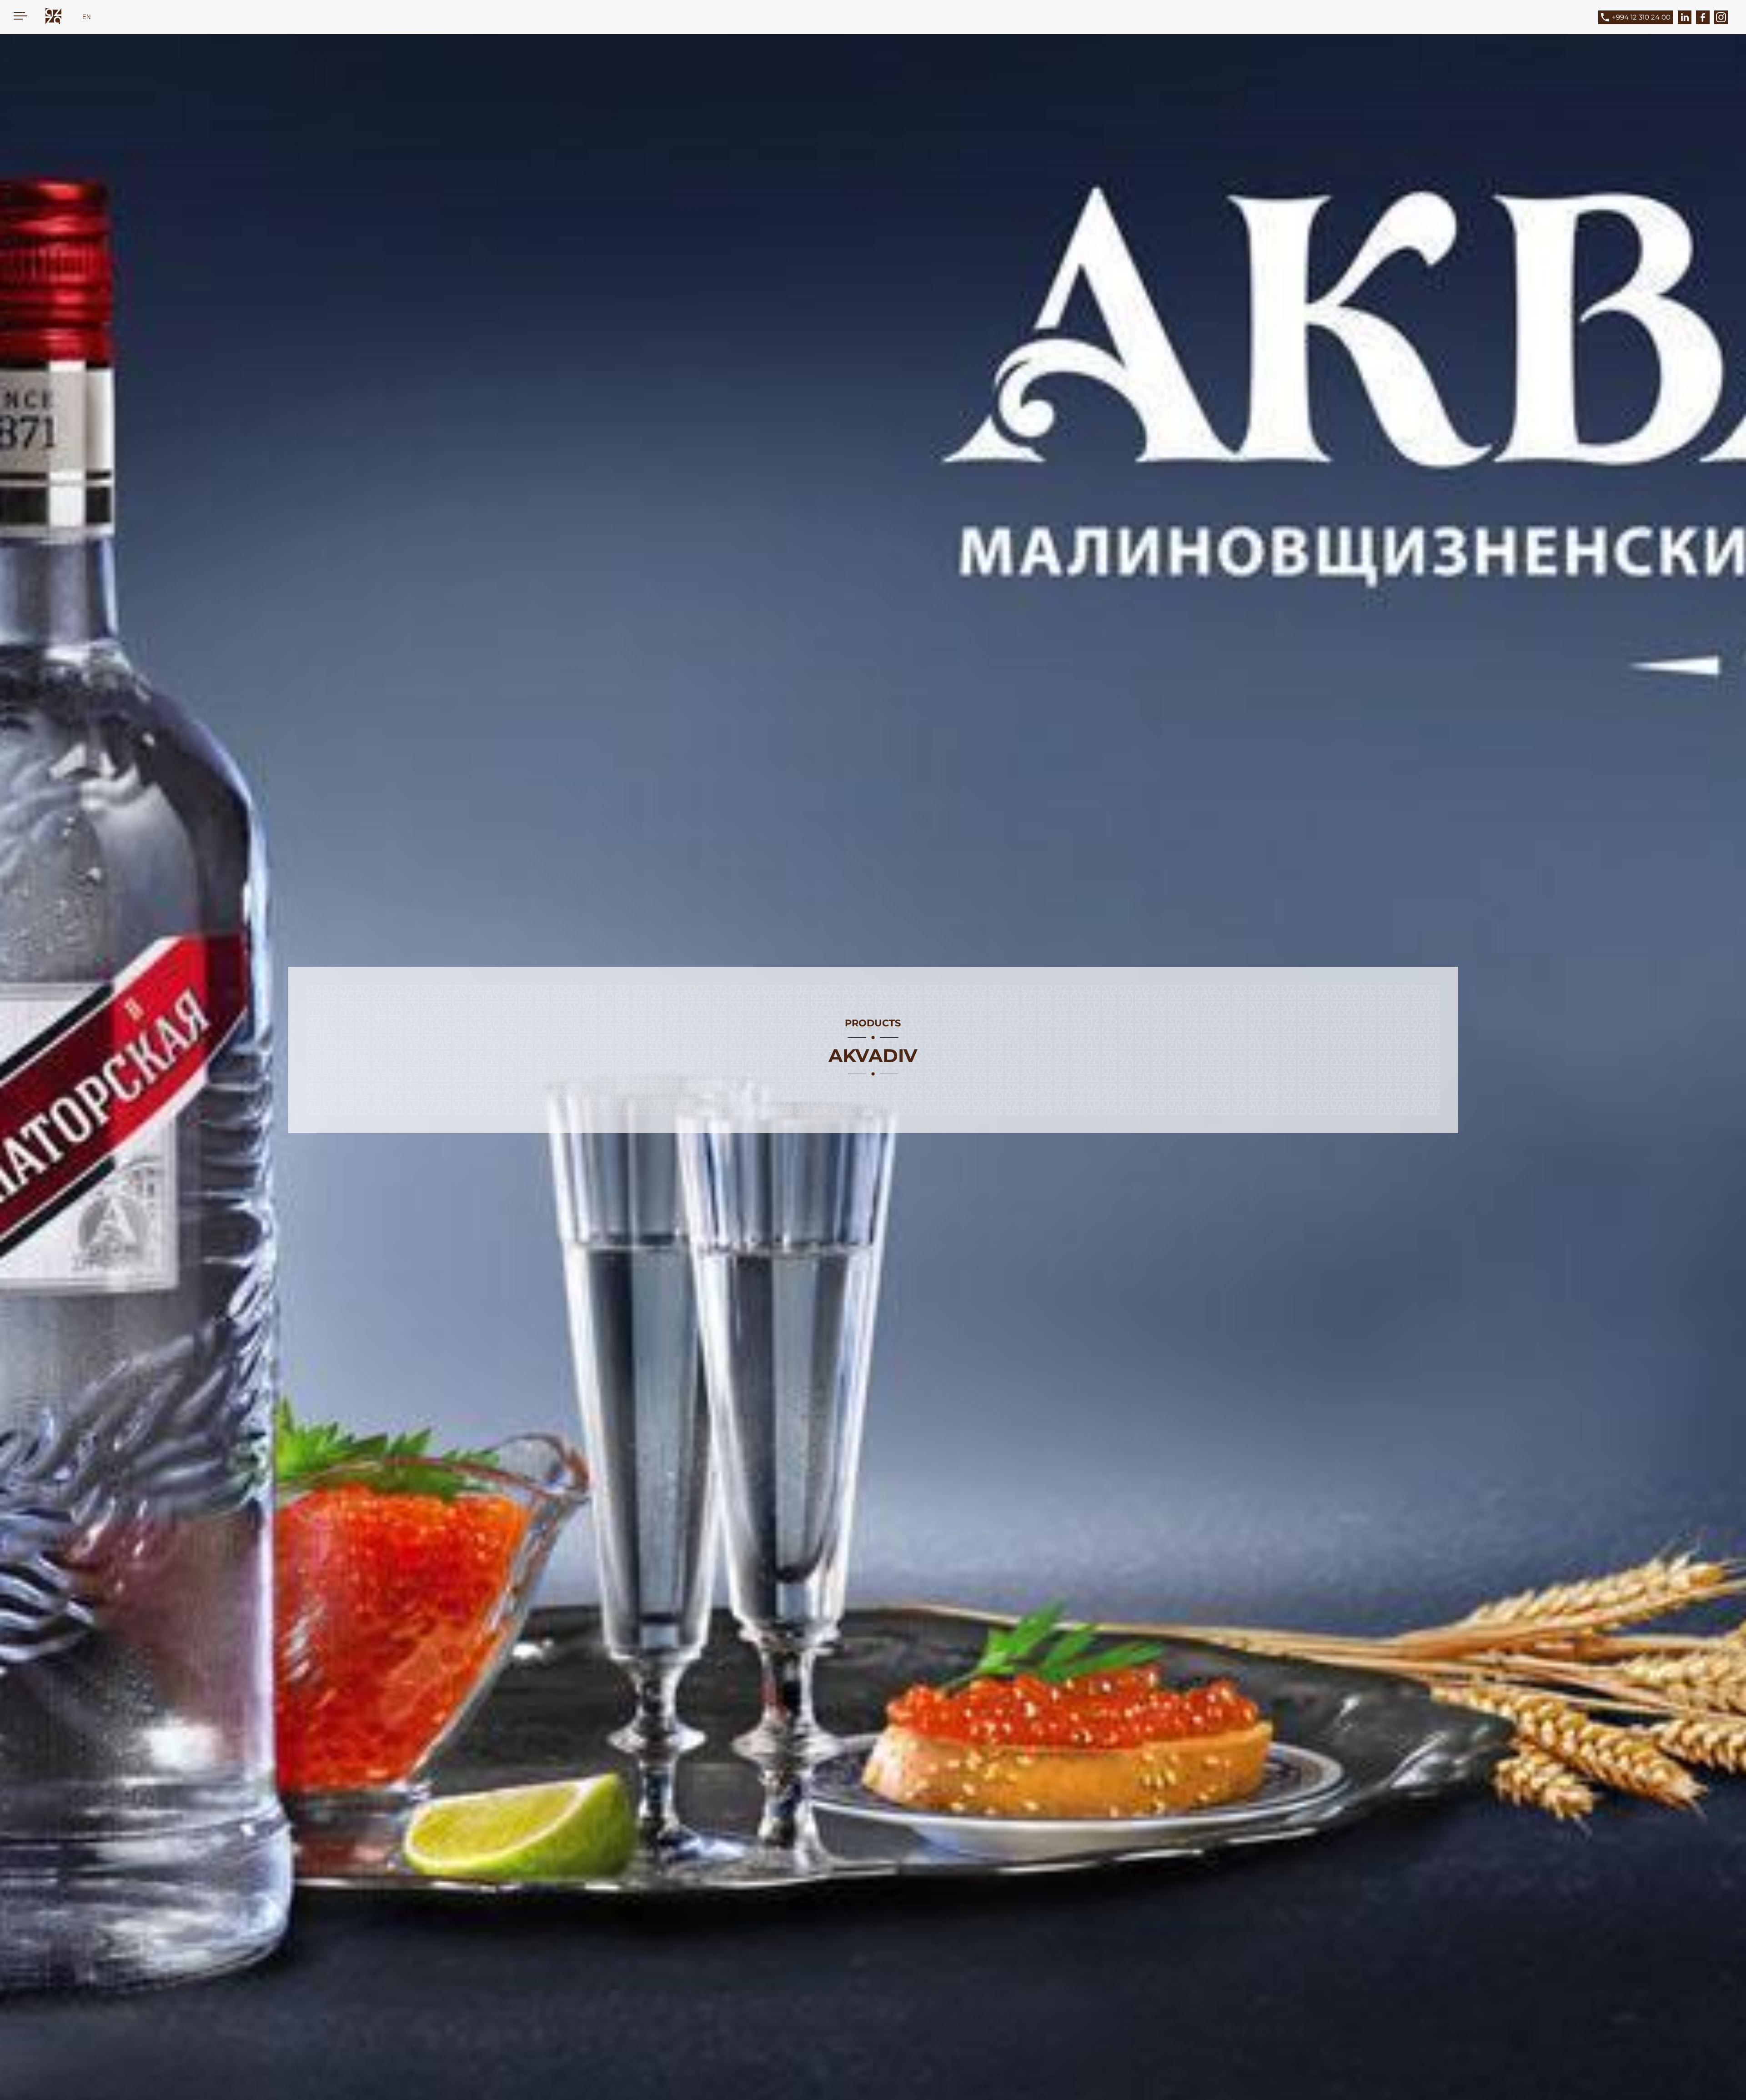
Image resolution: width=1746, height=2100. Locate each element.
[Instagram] (1721, 17)
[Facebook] (1703, 17)
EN (86, 17)
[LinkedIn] (1685, 17)
